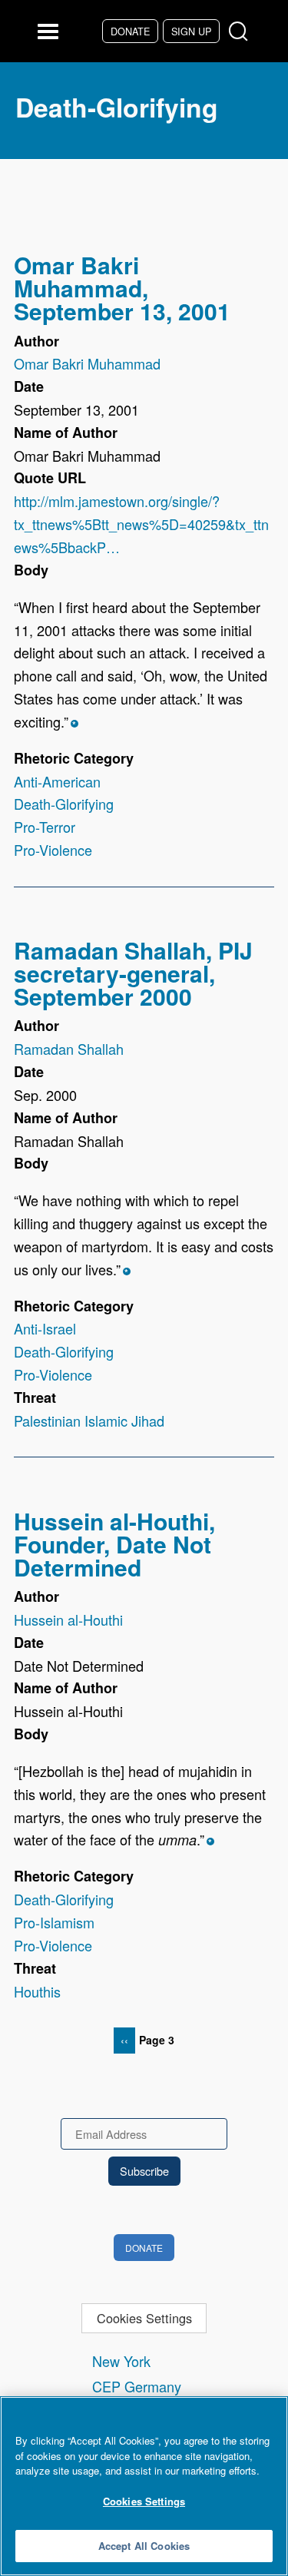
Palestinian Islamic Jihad (89, 1421)
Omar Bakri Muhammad (87, 363)
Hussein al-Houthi (68, 1620)
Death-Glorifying (64, 804)
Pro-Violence (53, 850)
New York (121, 2361)
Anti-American (57, 781)
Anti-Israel (45, 1328)
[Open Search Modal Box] (242, 32)
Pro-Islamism (54, 1922)
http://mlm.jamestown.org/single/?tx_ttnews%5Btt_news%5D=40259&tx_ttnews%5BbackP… (141, 524)
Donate (130, 31)
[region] (144, 2486)
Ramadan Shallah (69, 1049)
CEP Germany (137, 2386)
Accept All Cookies (144, 2546)
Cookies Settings (144, 2318)
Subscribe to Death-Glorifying (20, 2074)
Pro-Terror (45, 827)
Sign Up (191, 31)
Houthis (37, 1991)
